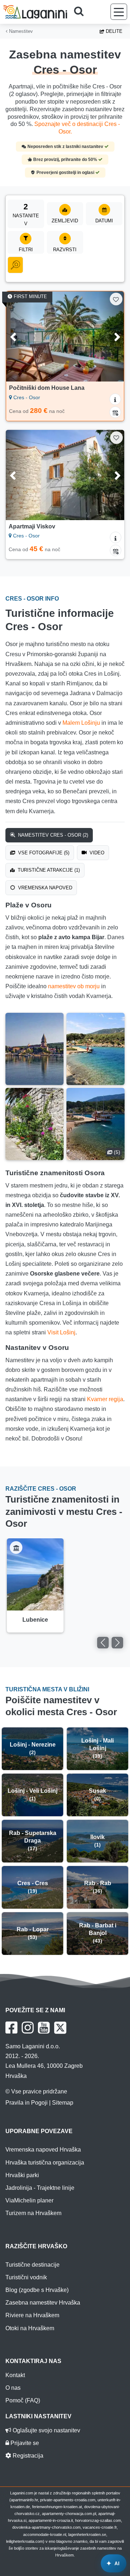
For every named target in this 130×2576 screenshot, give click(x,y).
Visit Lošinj (61, 1332)
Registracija (27, 2456)
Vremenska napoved (44, 888)
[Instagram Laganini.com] (28, 2028)
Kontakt (15, 2375)
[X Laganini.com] (60, 2028)
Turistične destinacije (32, 2265)
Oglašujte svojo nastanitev (46, 2430)
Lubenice (35, 1620)
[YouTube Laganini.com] (44, 2028)
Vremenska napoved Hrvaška (43, 2150)
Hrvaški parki (22, 2175)
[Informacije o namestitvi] (115, 399)
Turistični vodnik (26, 2277)
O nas (13, 2388)
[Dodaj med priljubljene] (116, 299)
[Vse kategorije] (15, 265)
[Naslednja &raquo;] (117, 1643)
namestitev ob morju (74, 986)
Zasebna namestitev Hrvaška (43, 2303)
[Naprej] (111, 336)
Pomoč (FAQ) (23, 2400)
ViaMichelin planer (29, 2200)
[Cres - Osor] (34, 1049)
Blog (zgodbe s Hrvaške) (37, 2290)
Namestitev (20, 31)
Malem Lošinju (81, 723)
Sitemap (63, 2103)
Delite (113, 31)
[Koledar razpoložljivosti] (115, 412)
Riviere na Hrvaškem (32, 2315)
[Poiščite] (81, 12)
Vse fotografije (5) (43, 853)
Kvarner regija (105, 1399)
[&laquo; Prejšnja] (103, 1643)
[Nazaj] (19, 336)
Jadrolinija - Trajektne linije (40, 2188)
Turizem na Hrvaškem (33, 2213)
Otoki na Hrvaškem (30, 2328)
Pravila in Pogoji (27, 2103)
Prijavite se (24, 2443)
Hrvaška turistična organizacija (45, 2163)
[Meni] (119, 12)
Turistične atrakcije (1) (48, 870)
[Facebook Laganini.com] (11, 2028)
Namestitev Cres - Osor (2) (52, 835)
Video (96, 853)
